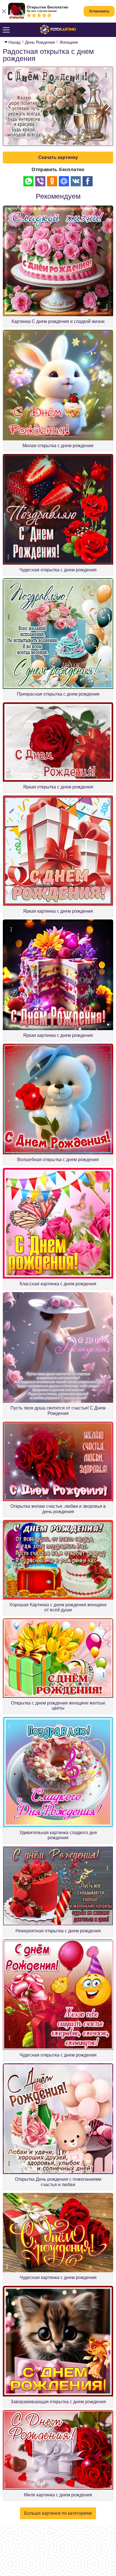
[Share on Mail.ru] (64, 181)
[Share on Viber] (40, 181)
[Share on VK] (76, 181)
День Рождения (40, 42)
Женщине (69, 42)
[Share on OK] (52, 181)
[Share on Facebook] (88, 181)
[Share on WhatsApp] (28, 181)
